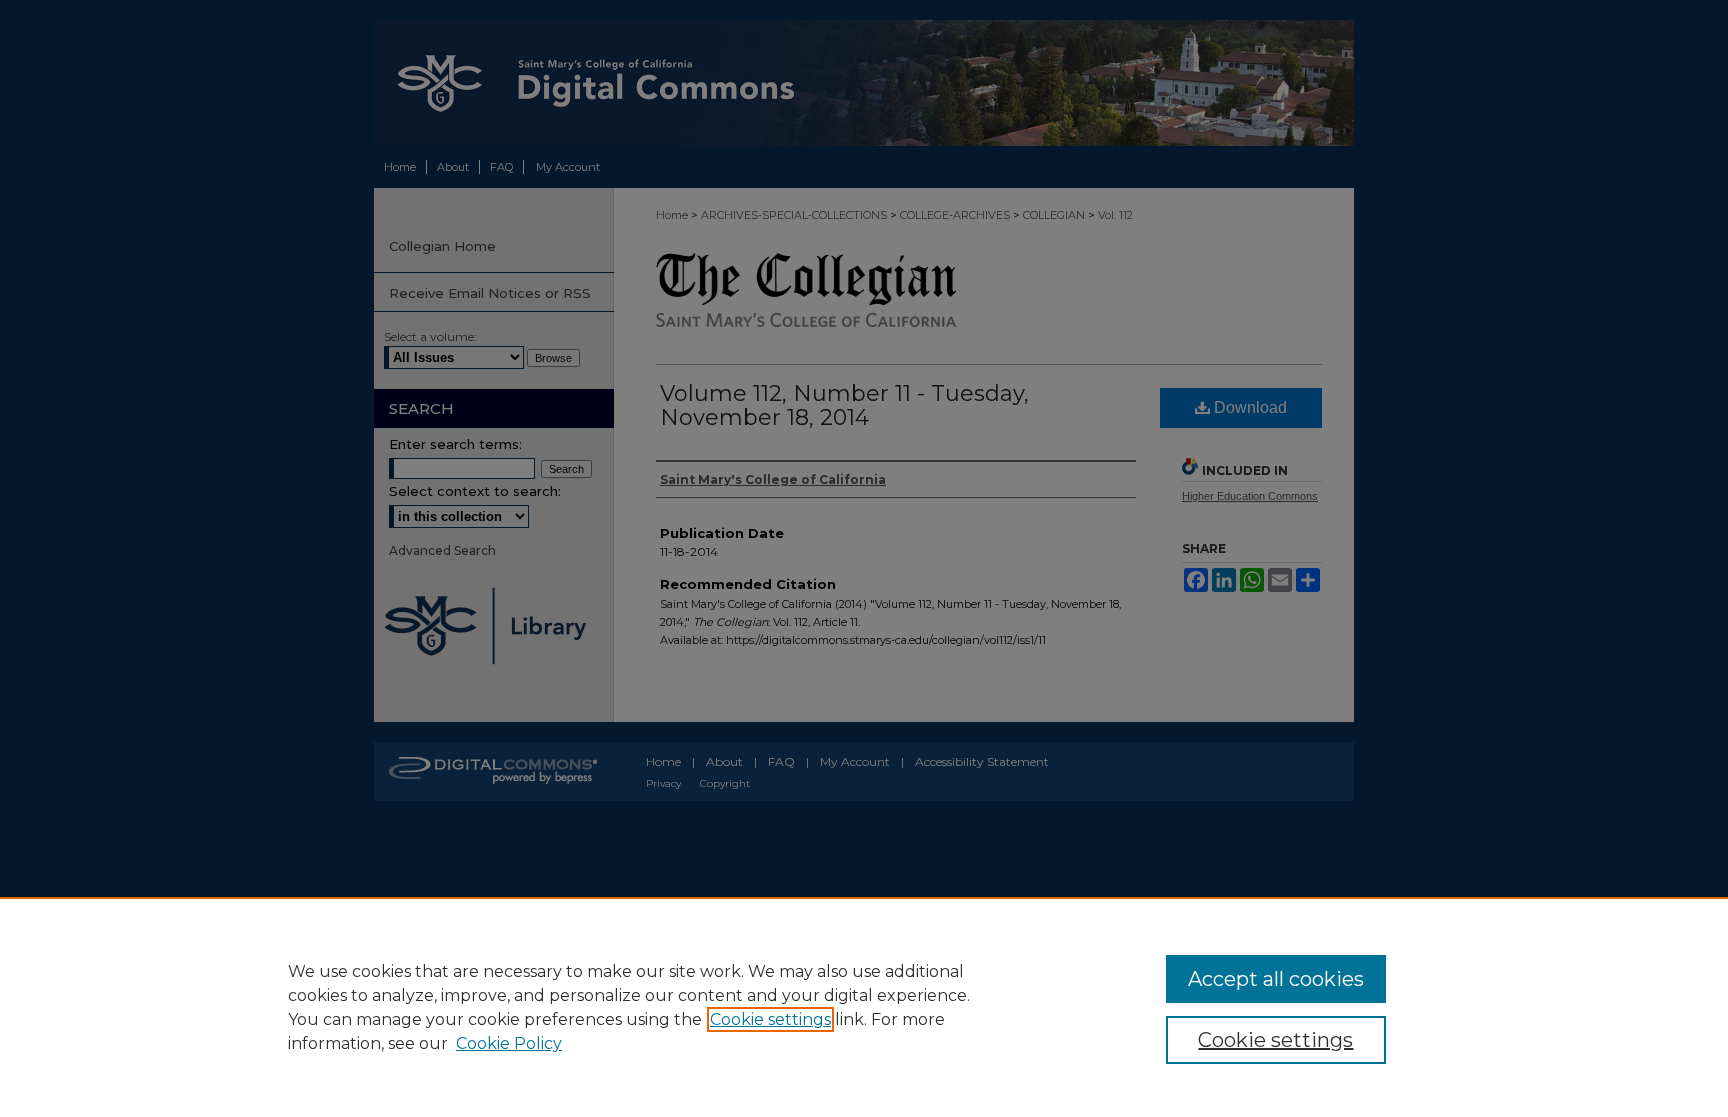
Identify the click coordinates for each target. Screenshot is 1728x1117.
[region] (864, 1007)
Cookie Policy (509, 1043)
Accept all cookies (1276, 979)
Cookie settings (770, 1019)
